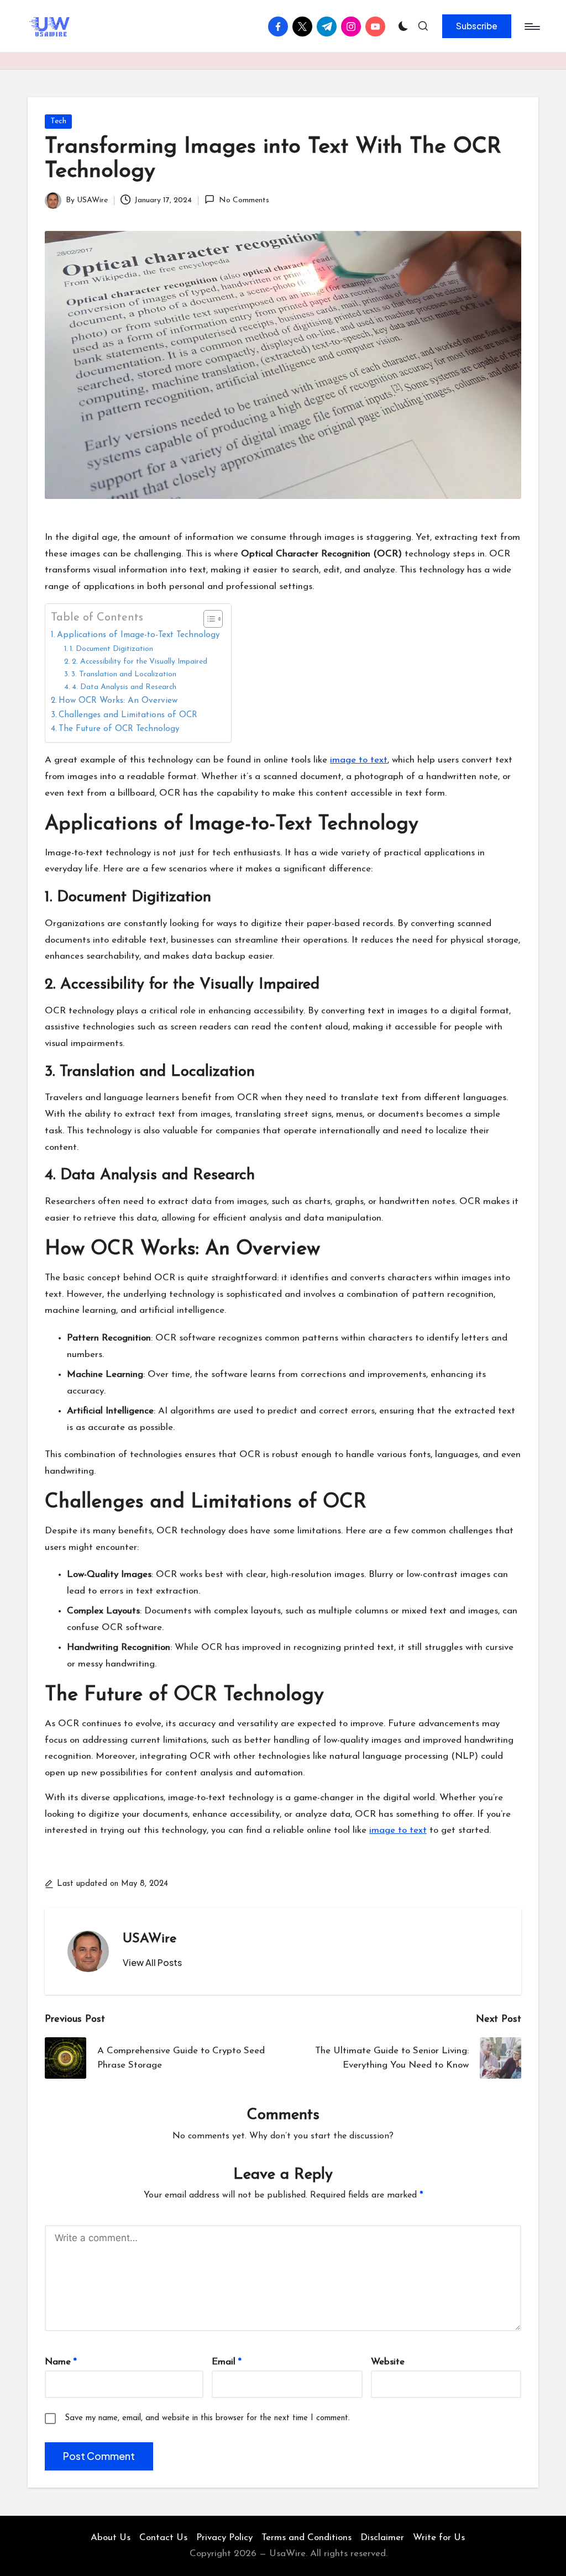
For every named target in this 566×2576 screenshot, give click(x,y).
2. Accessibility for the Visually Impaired (140, 662)
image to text (359, 760)
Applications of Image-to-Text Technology (138, 635)
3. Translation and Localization (124, 674)
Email (227, 2362)
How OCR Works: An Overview (118, 701)
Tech (58, 121)
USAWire (150, 1939)
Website (388, 2362)
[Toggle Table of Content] (208, 619)
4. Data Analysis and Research (124, 687)
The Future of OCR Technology (119, 729)
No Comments (244, 200)
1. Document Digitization (111, 649)
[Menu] (531, 27)
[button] (477, 26)
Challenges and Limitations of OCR (128, 715)
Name (61, 2362)
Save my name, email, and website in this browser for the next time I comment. (207, 2418)
